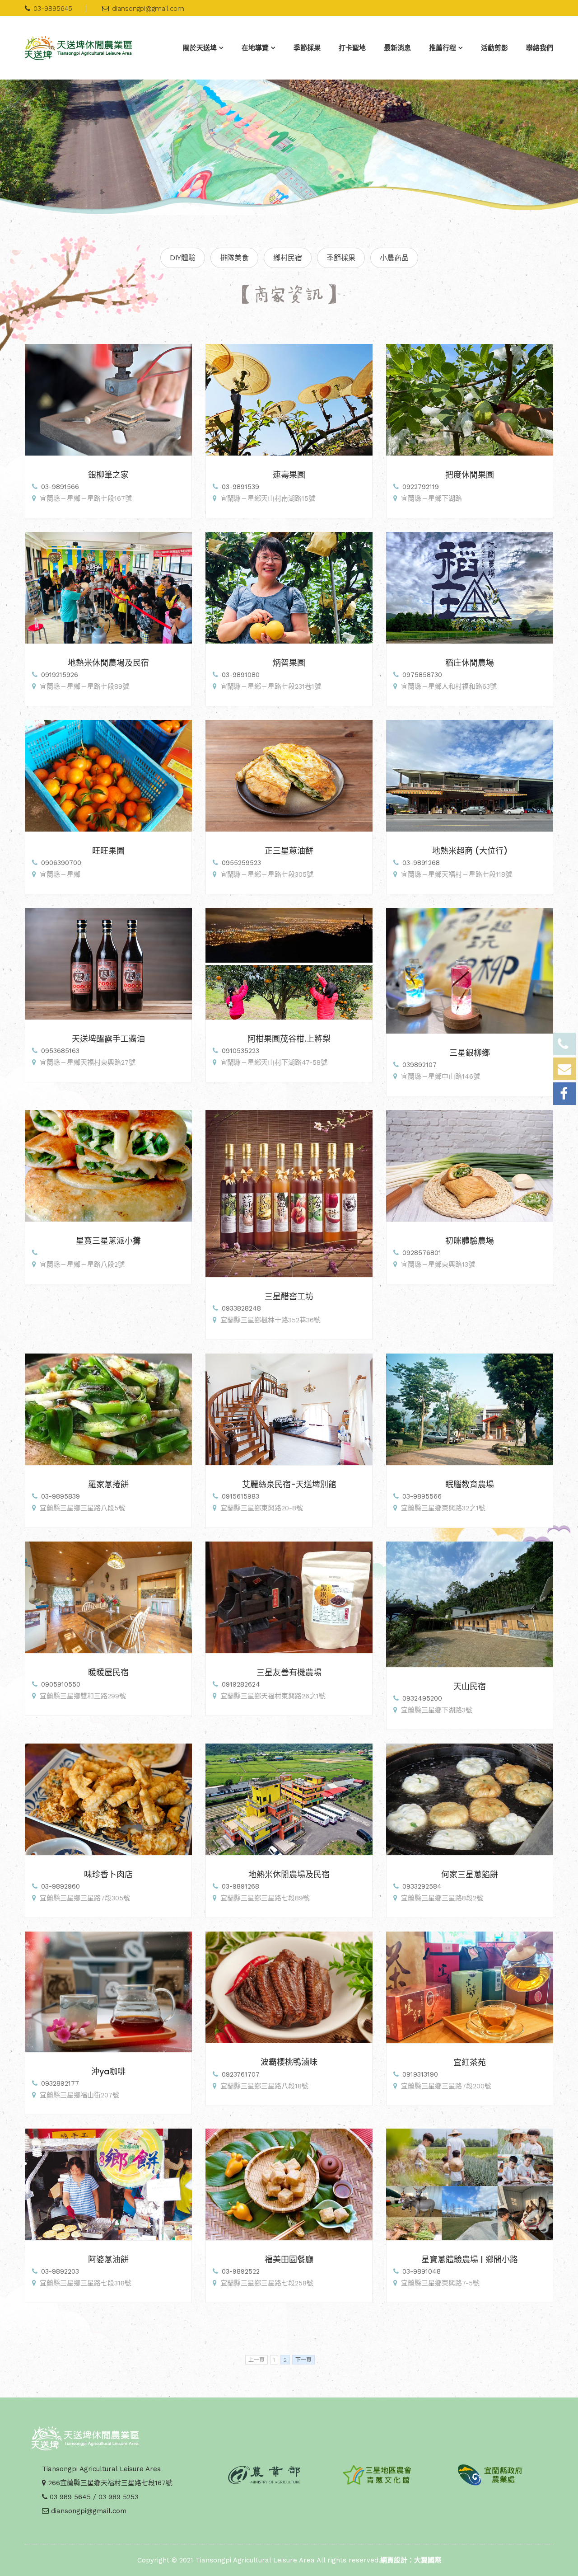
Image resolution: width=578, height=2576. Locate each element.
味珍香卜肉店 (108, 1874)
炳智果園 (289, 663)
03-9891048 (422, 2271)
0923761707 (241, 2074)
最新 (397, 48)
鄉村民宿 (288, 258)
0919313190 (420, 2074)
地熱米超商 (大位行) (470, 851)
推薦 (443, 48)
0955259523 (241, 863)
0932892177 (60, 2083)
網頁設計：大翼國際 (411, 2560)
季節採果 (341, 258)
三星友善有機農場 (289, 1672)
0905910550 (61, 1684)
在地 (255, 48)
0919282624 (241, 1684)
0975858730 (422, 675)
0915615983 (240, 1496)
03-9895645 (53, 9)
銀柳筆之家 (108, 475)
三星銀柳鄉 (470, 1053)
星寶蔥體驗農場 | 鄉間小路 (470, 2259)
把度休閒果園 (470, 475)
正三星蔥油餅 (289, 851)
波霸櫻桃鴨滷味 (289, 2062)
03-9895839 (61, 1496)
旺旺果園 (108, 851)
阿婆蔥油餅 (108, 2259)
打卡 (352, 48)
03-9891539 (240, 487)
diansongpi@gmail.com (148, 9)
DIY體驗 (183, 258)
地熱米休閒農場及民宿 (108, 663)
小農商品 (394, 258)
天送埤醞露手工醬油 (108, 1039)
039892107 (420, 1065)
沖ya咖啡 (108, 2071)
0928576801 (422, 1253)
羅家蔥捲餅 (108, 1484)
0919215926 (60, 675)
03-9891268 (421, 863)
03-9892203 (60, 2271)
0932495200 (422, 1698)
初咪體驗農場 (470, 1241)
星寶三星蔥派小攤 (108, 1241)
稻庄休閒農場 (470, 663)
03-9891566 (60, 487)
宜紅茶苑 (470, 2062)
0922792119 (421, 487)
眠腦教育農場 (470, 1484)
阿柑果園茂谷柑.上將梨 (289, 1039)
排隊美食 (234, 258)
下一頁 (303, 2360)
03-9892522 (241, 2271)
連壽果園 (289, 475)
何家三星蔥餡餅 (470, 1874)
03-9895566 (422, 1496)
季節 (307, 48)
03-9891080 (241, 675)
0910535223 (240, 1051)
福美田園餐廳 (289, 2259)
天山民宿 (470, 1686)
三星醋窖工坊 (289, 1296)
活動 (494, 48)
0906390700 (61, 863)
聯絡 (540, 48)
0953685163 (60, 1051)
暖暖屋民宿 (108, 1672)
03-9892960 (61, 1886)
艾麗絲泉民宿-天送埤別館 (289, 1484)
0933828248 (241, 1308)
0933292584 (422, 1886)
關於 (200, 48)
